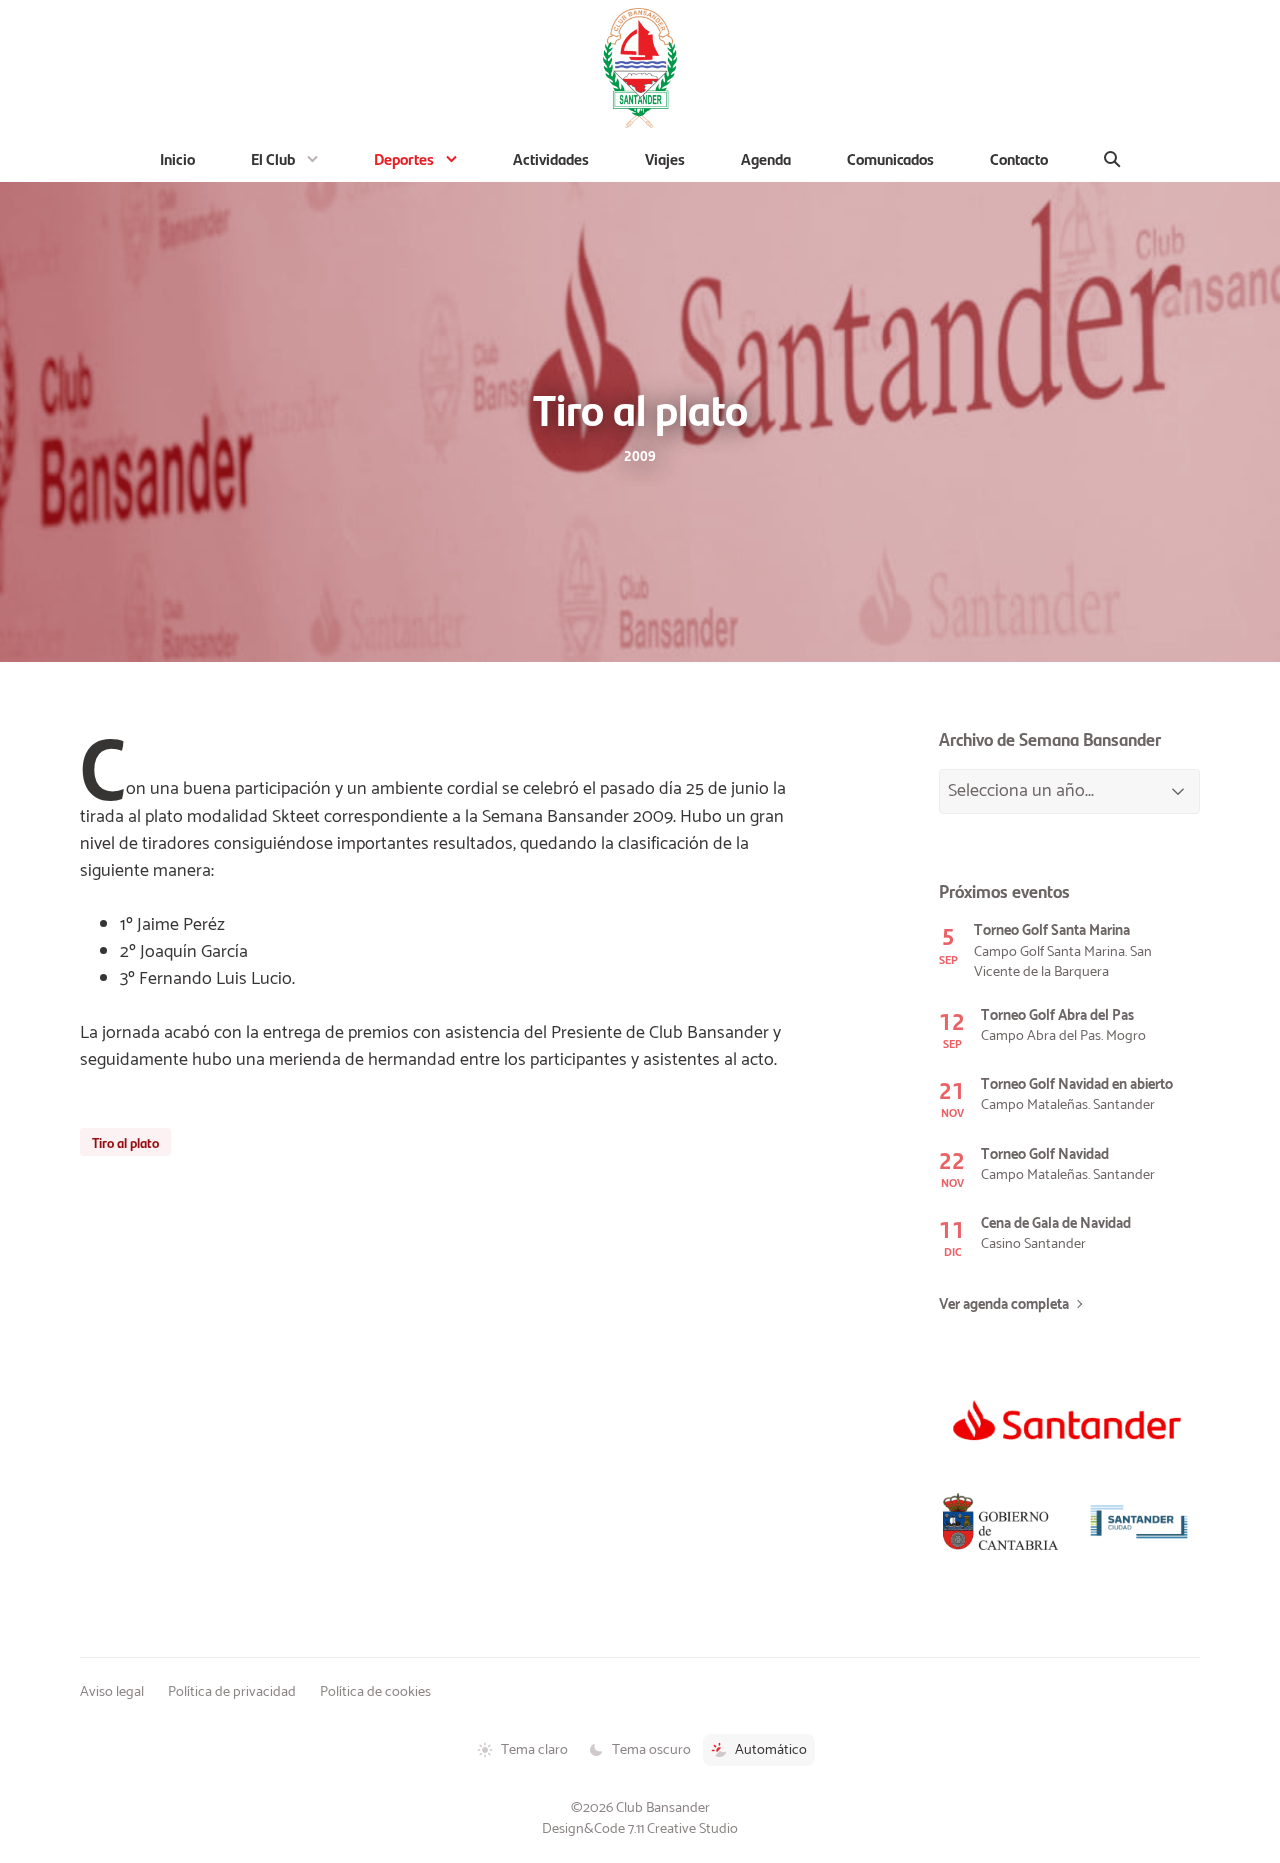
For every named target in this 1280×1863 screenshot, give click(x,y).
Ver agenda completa (1004, 1305)
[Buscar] (1112, 159)
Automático (771, 1750)
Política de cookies (375, 1692)
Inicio (177, 158)
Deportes (404, 158)
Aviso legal (112, 1692)
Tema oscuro (651, 1750)
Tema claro (534, 1750)
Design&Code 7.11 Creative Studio (640, 1829)
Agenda (766, 158)
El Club (273, 158)
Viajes (665, 158)
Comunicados (890, 158)
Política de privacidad (232, 1692)
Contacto (1019, 158)
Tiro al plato (125, 1142)
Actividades (551, 158)
